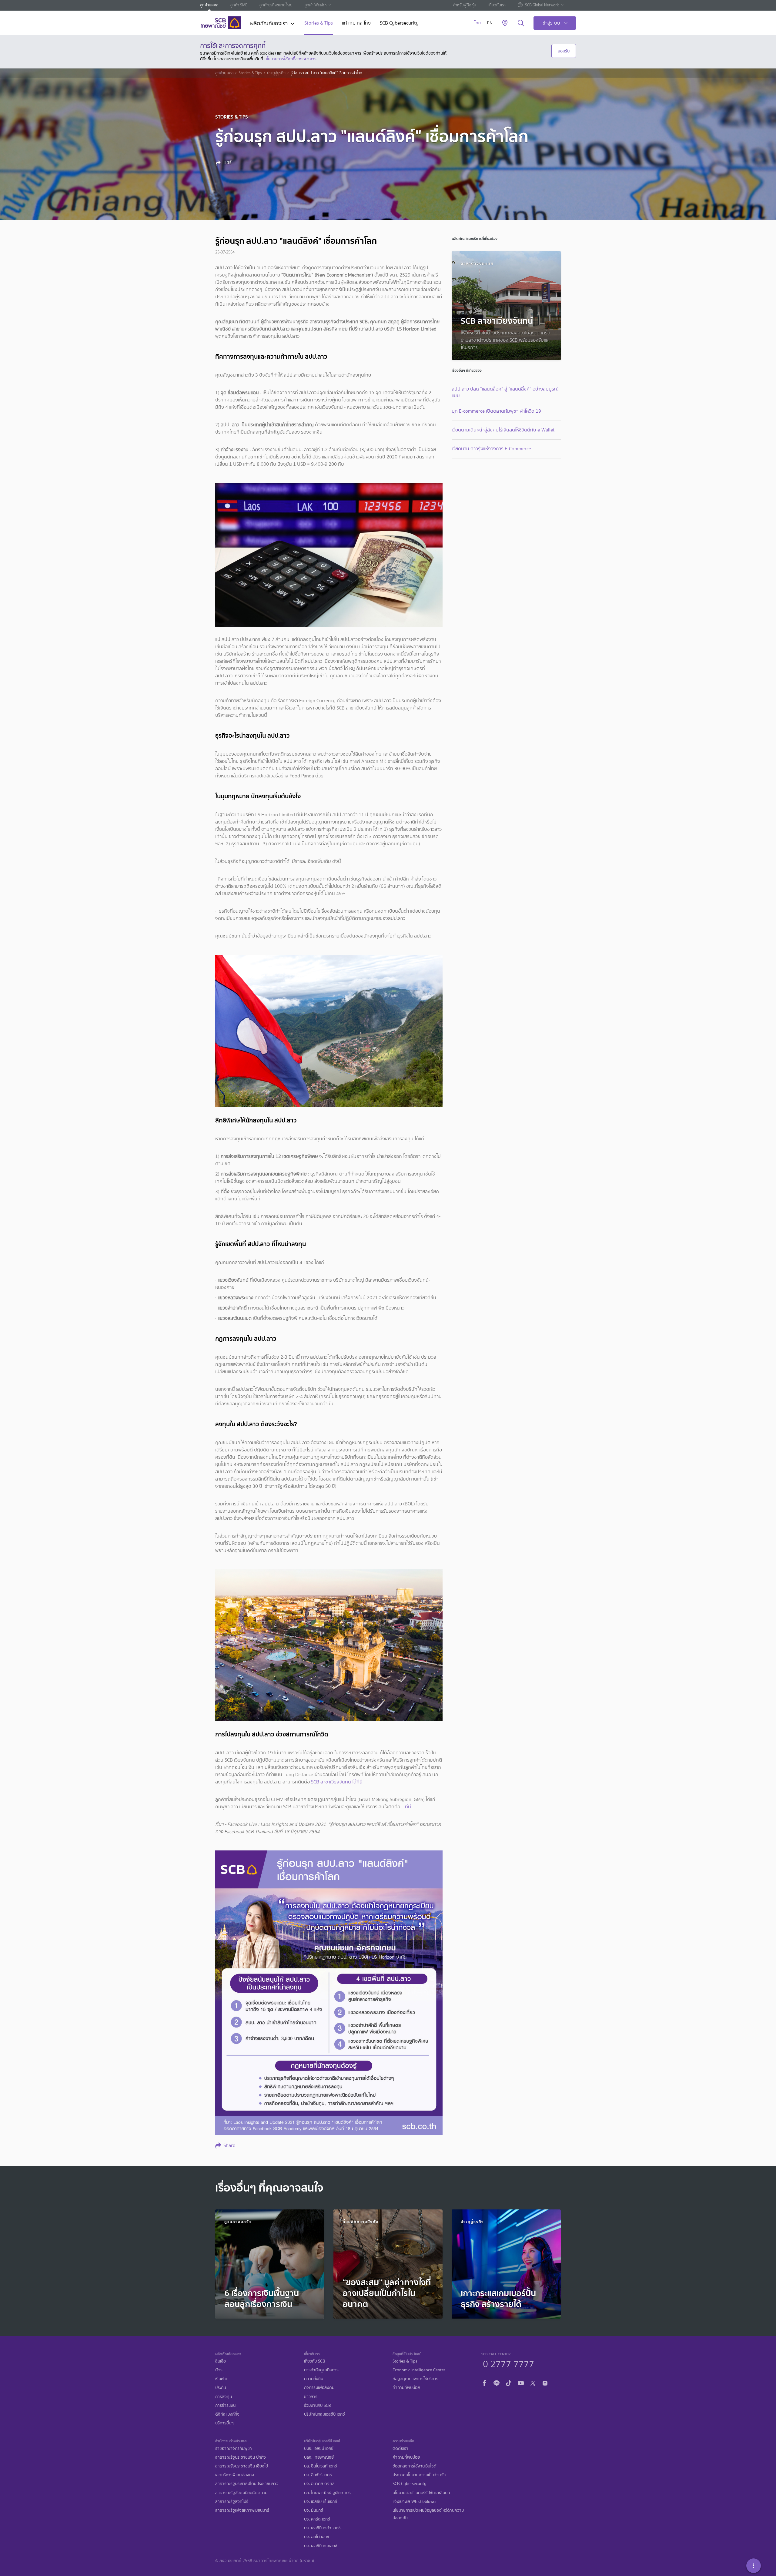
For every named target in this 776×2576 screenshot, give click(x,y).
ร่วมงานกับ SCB (318, 2405)
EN (490, 23)
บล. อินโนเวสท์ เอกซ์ (321, 2466)
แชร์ (227, 163)
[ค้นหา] (521, 23)
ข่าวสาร (311, 2397)
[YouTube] (521, 2382)
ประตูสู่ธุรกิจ (276, 73)
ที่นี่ (407, 1807)
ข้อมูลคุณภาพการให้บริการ (415, 2379)
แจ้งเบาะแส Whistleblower (415, 2502)
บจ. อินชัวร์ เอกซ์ (318, 2475)
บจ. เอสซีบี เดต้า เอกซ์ (322, 2528)
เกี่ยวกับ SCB (315, 2361)
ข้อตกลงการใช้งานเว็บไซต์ (415, 2466)
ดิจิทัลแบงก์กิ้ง (227, 2414)
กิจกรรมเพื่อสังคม (319, 2388)
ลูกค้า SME (239, 5)
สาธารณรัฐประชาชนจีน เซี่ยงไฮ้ (242, 2466)
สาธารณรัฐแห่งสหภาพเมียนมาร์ (242, 2510)
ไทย (478, 23)
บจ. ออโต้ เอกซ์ (317, 2537)
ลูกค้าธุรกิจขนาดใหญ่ (276, 5)
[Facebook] (484, 2382)
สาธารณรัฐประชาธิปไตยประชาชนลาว (247, 2484)
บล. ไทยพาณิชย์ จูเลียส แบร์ (327, 2493)
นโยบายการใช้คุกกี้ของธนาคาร (290, 59)
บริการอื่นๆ (224, 2423)
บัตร (219, 2370)
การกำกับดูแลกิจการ (321, 2370)
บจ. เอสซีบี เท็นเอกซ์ (321, 2502)
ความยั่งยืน (314, 2379)
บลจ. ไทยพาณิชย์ (319, 2457)
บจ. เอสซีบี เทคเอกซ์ (321, 2546)
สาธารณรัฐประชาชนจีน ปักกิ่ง (241, 2457)
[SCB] (221, 23)
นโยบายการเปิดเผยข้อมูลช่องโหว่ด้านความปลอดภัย (428, 2514)
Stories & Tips (319, 23)
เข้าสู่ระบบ (551, 23)
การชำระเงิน (225, 2405)
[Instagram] (545, 2382)
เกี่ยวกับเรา (497, 5)
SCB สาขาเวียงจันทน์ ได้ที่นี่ (337, 1782)
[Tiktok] (509, 2382)
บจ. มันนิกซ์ (314, 2510)
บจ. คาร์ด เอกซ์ (317, 2519)
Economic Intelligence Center (419, 2370)
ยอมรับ (564, 51)
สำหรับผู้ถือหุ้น (465, 5)
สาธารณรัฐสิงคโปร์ (232, 2502)
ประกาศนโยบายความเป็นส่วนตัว (419, 2475)
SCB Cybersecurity (399, 23)
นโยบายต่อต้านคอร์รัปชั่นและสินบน (421, 2493)
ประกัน (221, 2388)
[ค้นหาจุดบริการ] (505, 23)
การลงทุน (224, 2397)
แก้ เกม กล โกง (356, 23)
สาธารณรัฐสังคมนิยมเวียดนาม (241, 2493)
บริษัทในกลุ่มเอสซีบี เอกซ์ (324, 2414)
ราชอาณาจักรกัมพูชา (234, 2449)
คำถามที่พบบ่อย (406, 2388)
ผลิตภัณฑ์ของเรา (269, 24)
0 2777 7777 (508, 2363)
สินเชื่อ (221, 2361)
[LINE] (497, 2382)
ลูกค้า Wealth (316, 5)
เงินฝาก (222, 2379)
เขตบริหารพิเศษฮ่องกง (235, 2475)
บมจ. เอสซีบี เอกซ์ (319, 2449)
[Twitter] (533, 2382)
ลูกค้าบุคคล (209, 5)
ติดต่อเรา (400, 2449)
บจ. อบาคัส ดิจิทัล (319, 2484)
